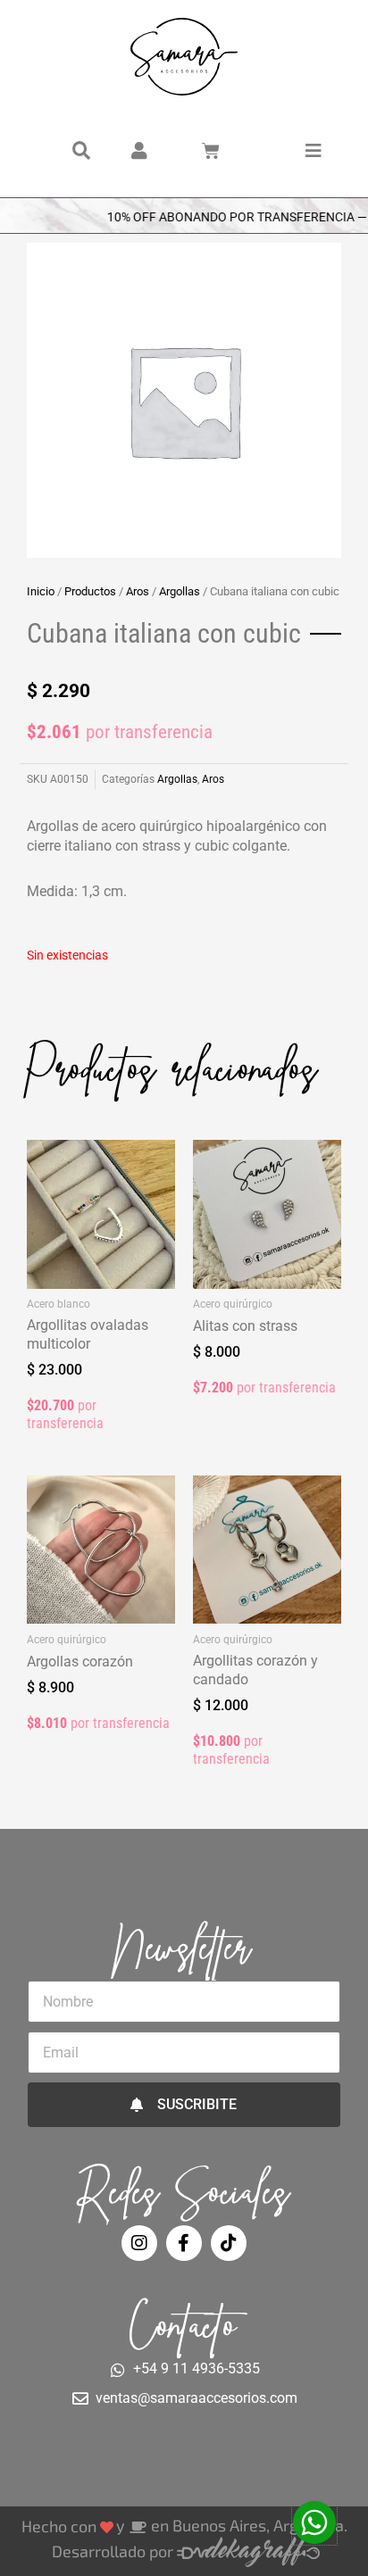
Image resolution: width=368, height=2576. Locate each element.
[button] (81, 151)
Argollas (180, 591)
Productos (90, 591)
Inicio (41, 591)
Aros (138, 591)
